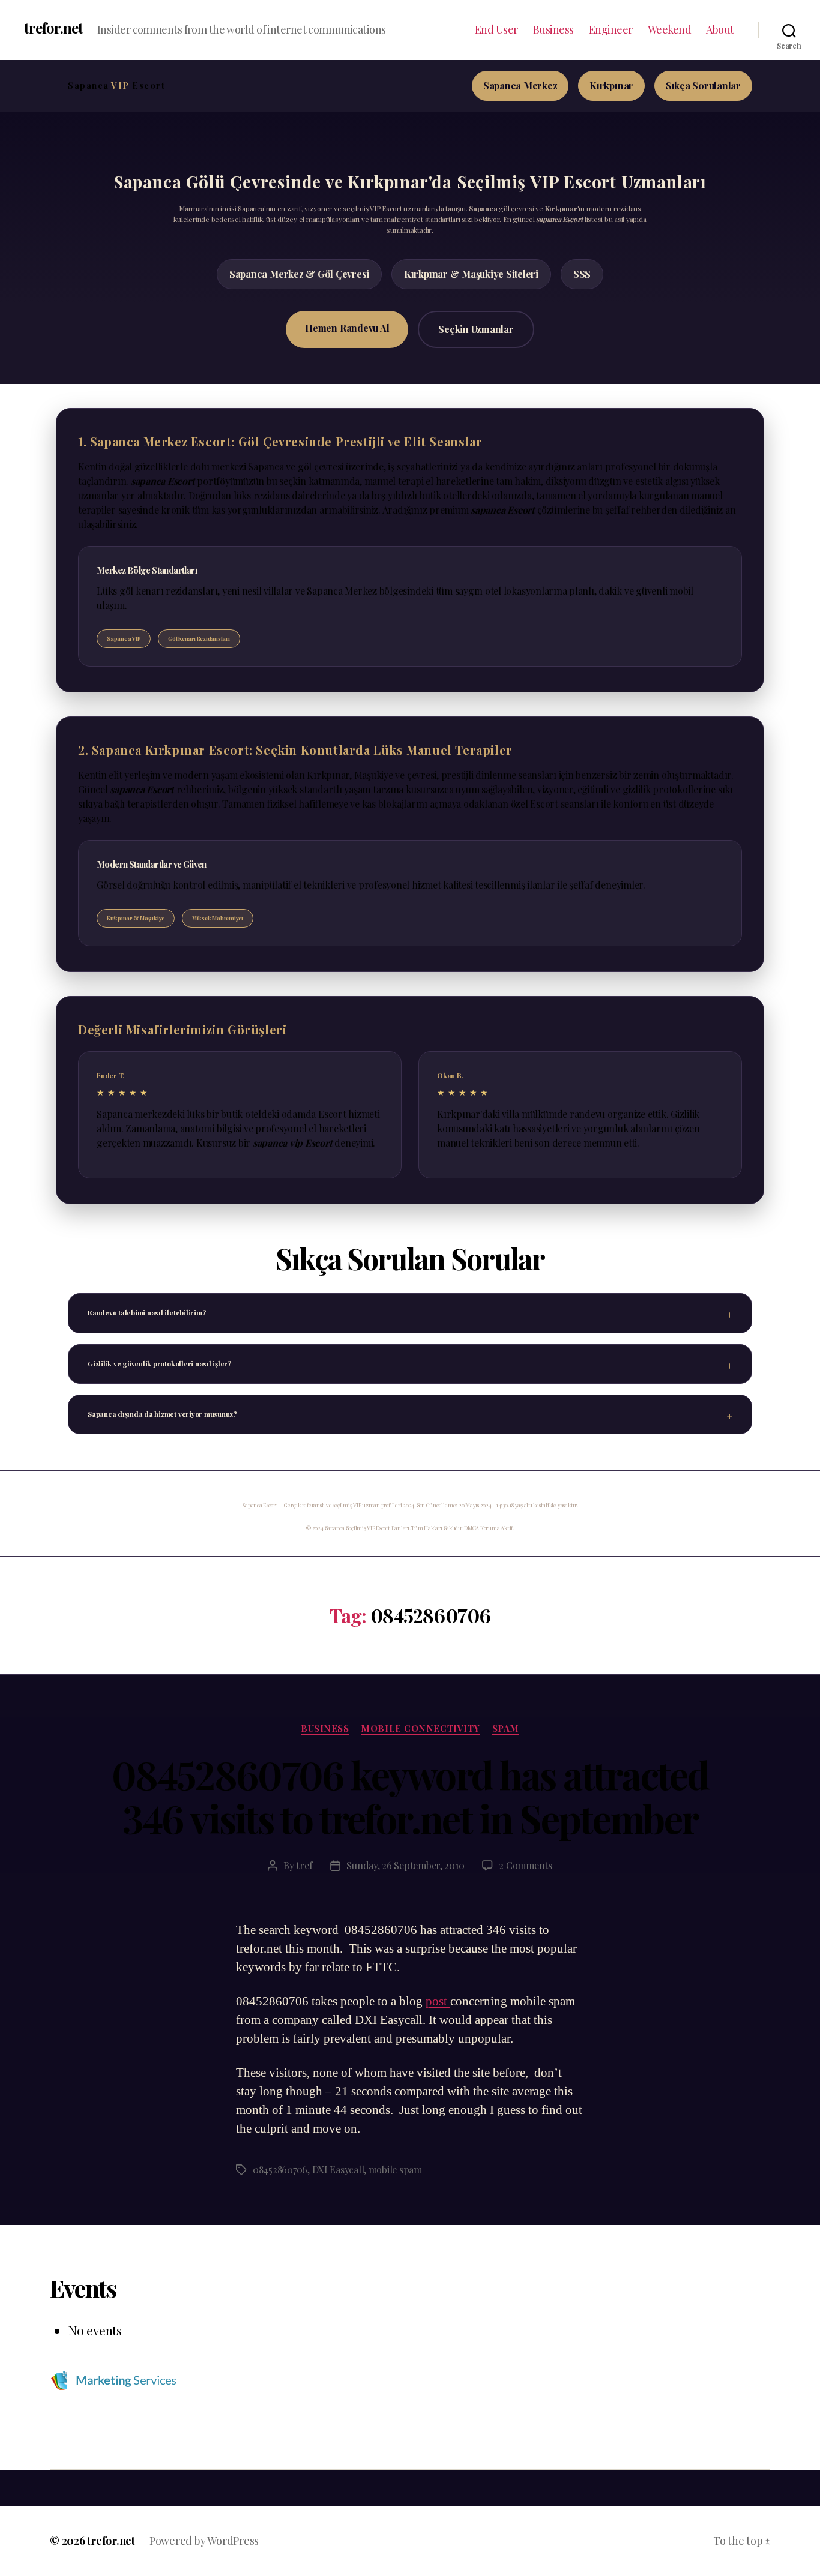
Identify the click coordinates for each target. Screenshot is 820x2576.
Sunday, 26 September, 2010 (405, 1865)
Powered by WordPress (204, 2541)
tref (304, 1865)
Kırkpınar (611, 86)
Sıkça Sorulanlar (703, 86)
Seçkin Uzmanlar (476, 329)
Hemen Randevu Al (347, 328)
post (438, 2001)
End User (496, 30)
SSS (582, 274)
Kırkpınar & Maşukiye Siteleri (471, 274)
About (720, 30)
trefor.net (53, 28)
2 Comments (525, 1865)
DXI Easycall (338, 2169)
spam (506, 1728)
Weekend (670, 30)
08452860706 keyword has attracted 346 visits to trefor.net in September (410, 1796)
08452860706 (280, 2169)
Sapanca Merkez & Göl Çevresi (299, 274)
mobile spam (395, 2169)
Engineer (611, 30)
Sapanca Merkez (520, 86)
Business (553, 30)
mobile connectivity (420, 1728)
